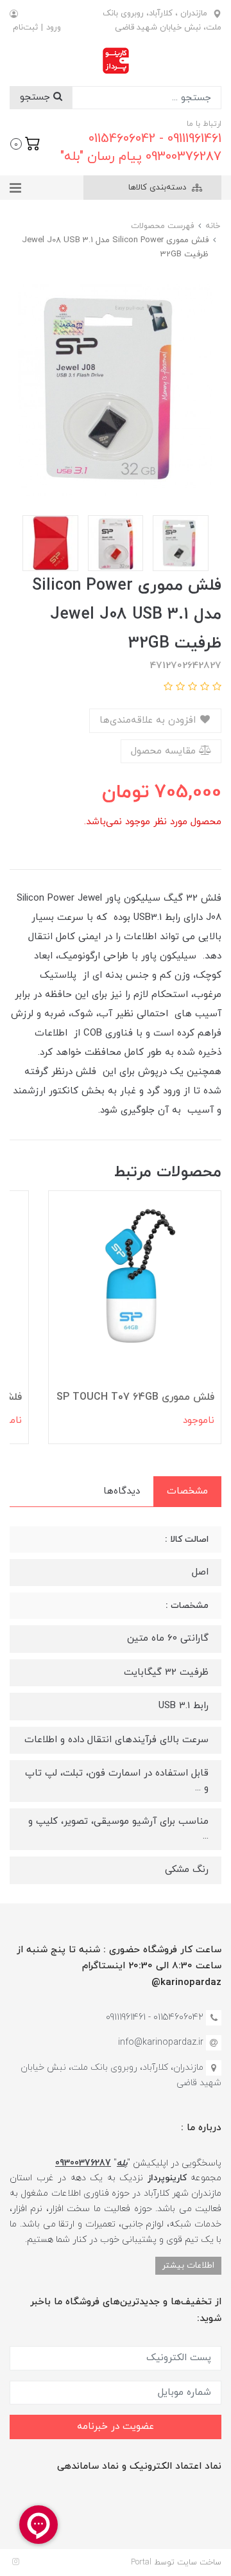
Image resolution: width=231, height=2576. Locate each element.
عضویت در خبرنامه (116, 2427)
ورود (54, 28)
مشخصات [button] (187, 1491)
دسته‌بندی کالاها (158, 188)
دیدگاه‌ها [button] (122, 1491)
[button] (25, 143)
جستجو (37, 97)
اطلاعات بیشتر (188, 2265)
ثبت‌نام (25, 28)
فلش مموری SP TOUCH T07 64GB (135, 1397)
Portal (141, 2563)
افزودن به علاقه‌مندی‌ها (149, 720)
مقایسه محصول (165, 751)
